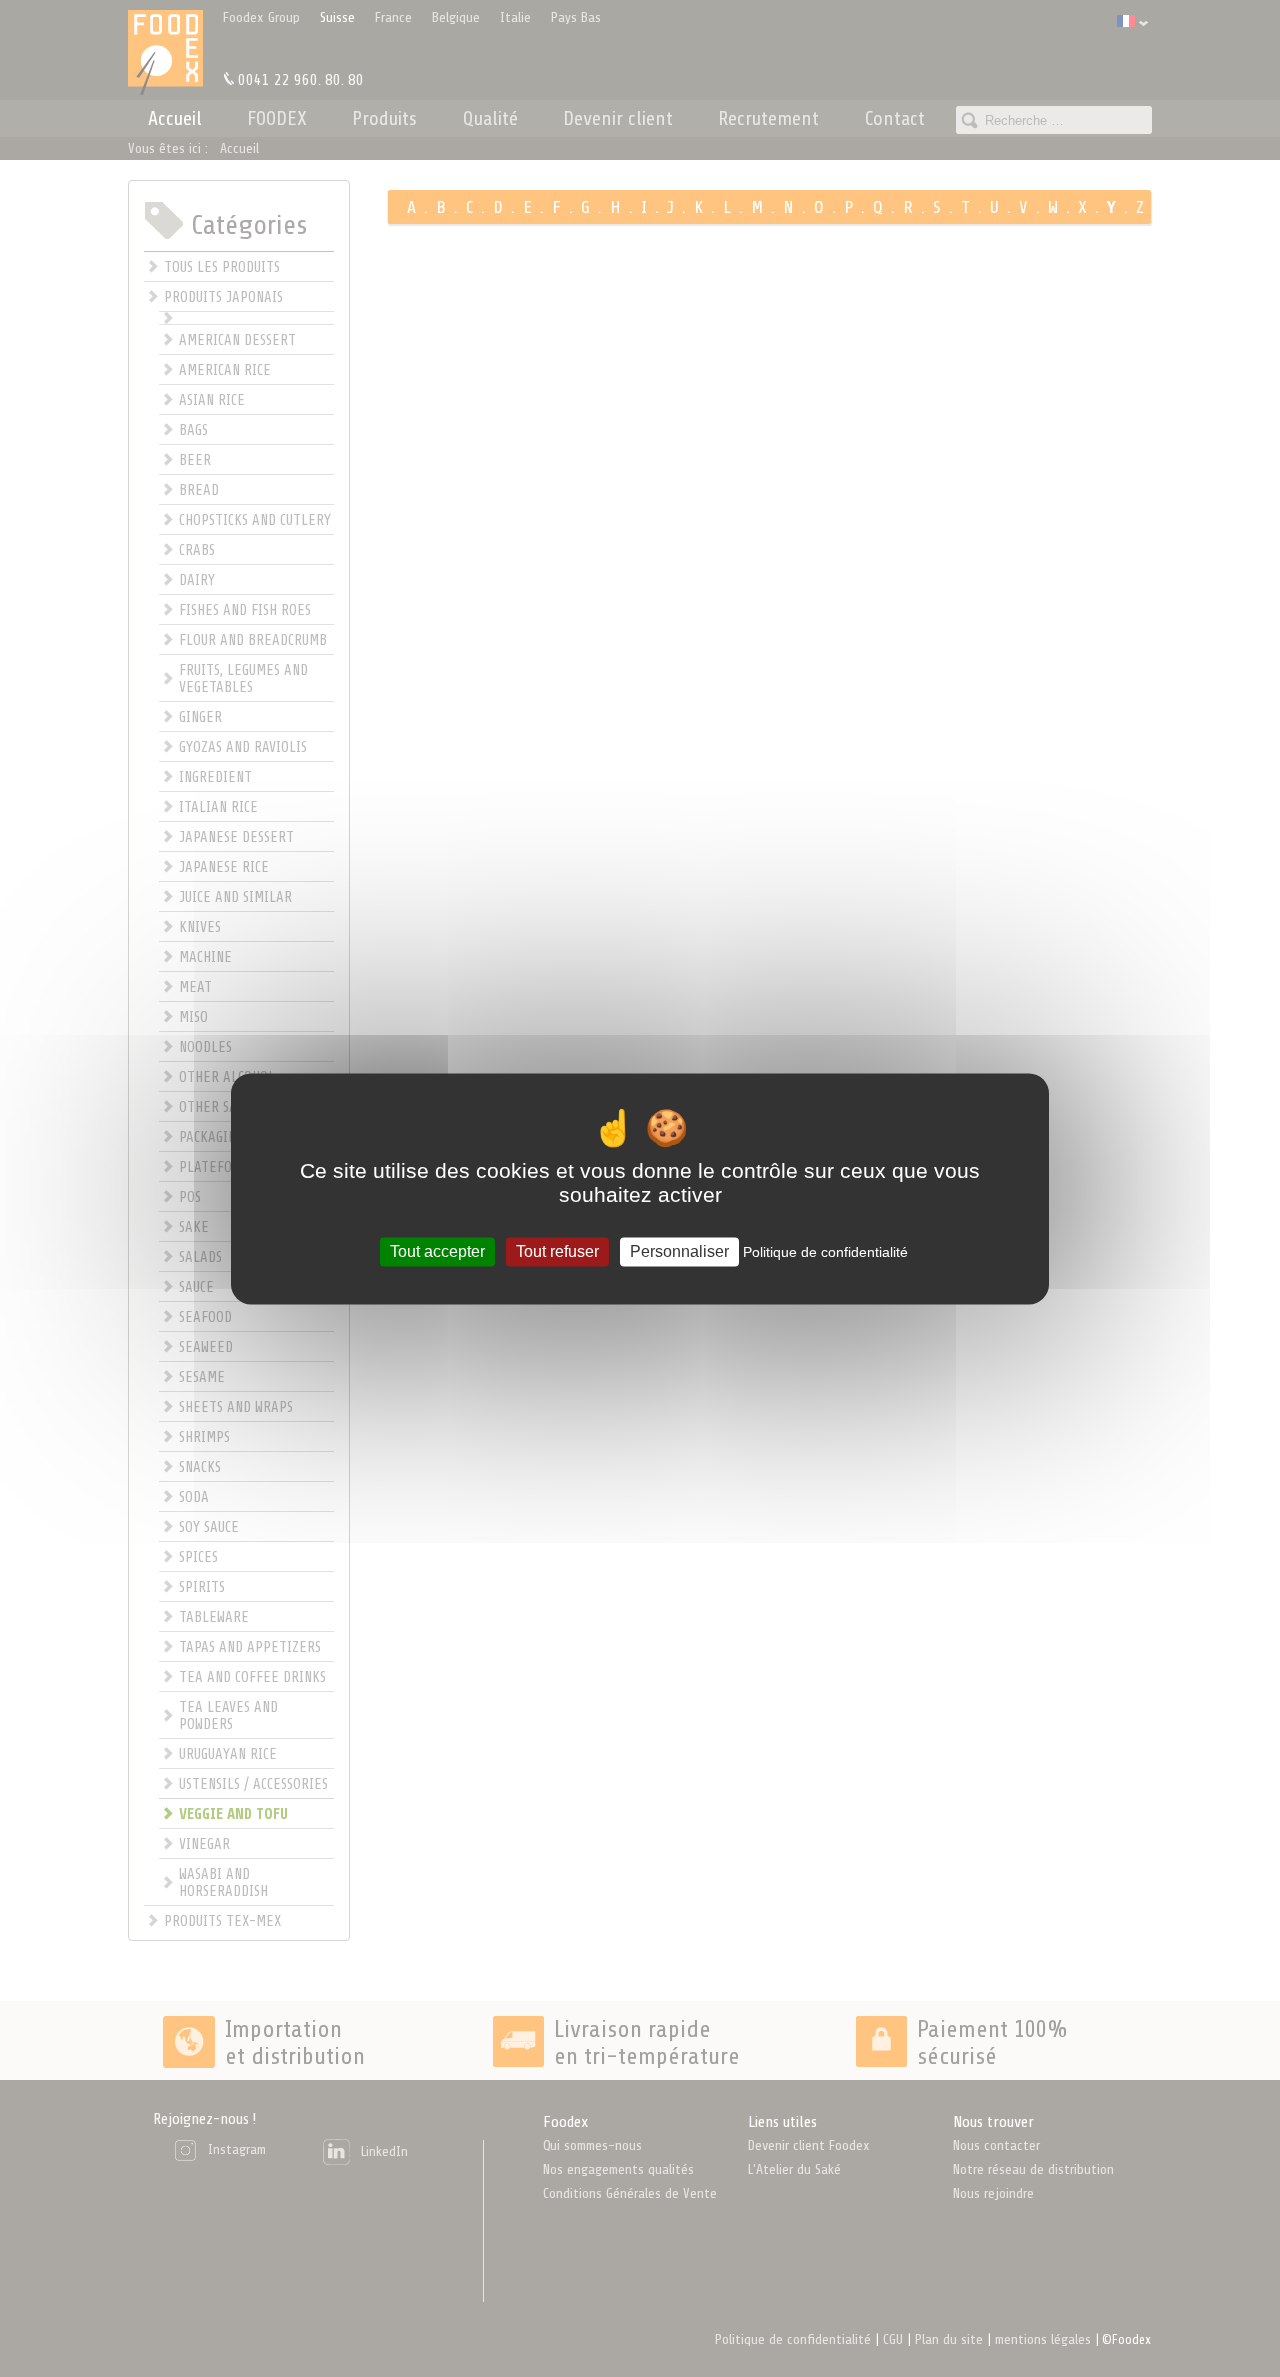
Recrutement (768, 118)
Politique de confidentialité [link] (825, 1252)
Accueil (175, 118)
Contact (895, 118)
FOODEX (277, 118)
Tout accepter (437, 1251)
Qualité (490, 118)
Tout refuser (557, 1251)
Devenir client (618, 118)
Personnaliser (679, 1251)
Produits (384, 118)
